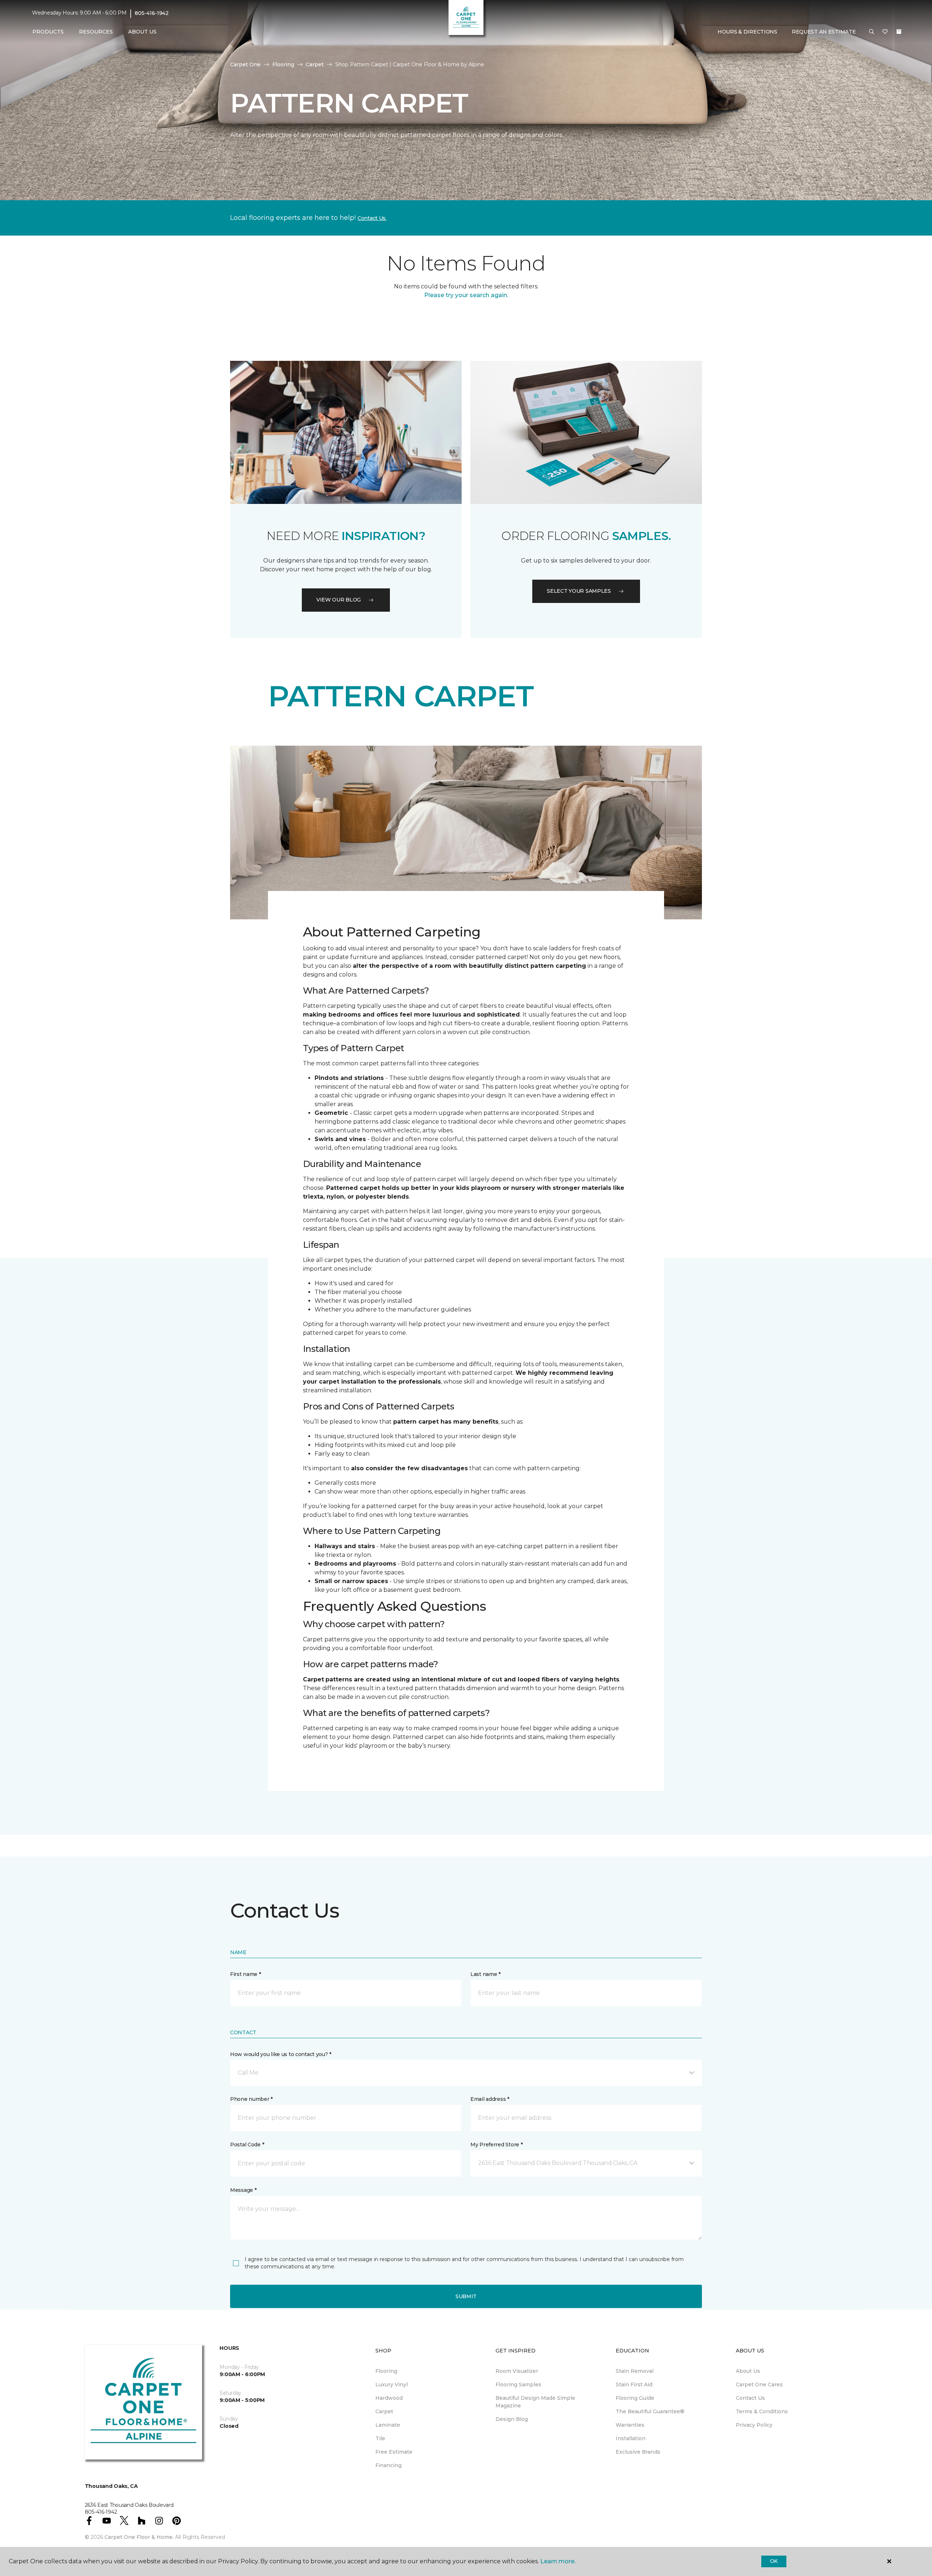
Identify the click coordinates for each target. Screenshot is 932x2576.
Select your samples (579, 591)
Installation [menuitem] (631, 2438)
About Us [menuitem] (748, 2371)
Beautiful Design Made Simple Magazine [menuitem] (535, 2402)
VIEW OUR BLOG (339, 600)
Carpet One (245, 64)
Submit (466, 2296)
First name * (246, 1974)
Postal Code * (247, 2145)
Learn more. (558, 2561)
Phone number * (251, 2099)
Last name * (485, 1974)
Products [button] (48, 32)
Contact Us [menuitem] (750, 2398)
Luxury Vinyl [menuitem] (392, 2384)
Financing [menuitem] (388, 2465)
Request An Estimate (824, 32)
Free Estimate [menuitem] (394, 2452)
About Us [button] (142, 32)
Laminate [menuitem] (388, 2425)
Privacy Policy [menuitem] (754, 2425)
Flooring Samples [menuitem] (518, 2384)
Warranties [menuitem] (630, 2425)
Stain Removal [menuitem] (635, 2371)
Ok (774, 2561)
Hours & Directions (747, 32)
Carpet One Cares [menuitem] (759, 2384)
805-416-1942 (152, 13)
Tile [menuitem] (380, 2438)
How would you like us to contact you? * (281, 2054)
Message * (243, 2190)
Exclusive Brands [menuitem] (638, 2452)
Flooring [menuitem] (386, 2371)
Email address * (490, 2099)
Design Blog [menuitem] (512, 2419)
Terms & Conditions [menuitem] (762, 2411)
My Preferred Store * (496, 2145)
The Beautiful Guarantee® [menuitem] (650, 2411)
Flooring (283, 64)
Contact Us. (372, 218)
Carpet (315, 64)
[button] (872, 32)
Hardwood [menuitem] (389, 2398)
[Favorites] (885, 32)
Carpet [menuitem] (384, 2411)
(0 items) (899, 32)
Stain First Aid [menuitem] (634, 2384)
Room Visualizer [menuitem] (517, 2371)
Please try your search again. (466, 295)
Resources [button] (96, 32)
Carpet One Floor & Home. (139, 2537)
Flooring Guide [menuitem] (635, 2398)
